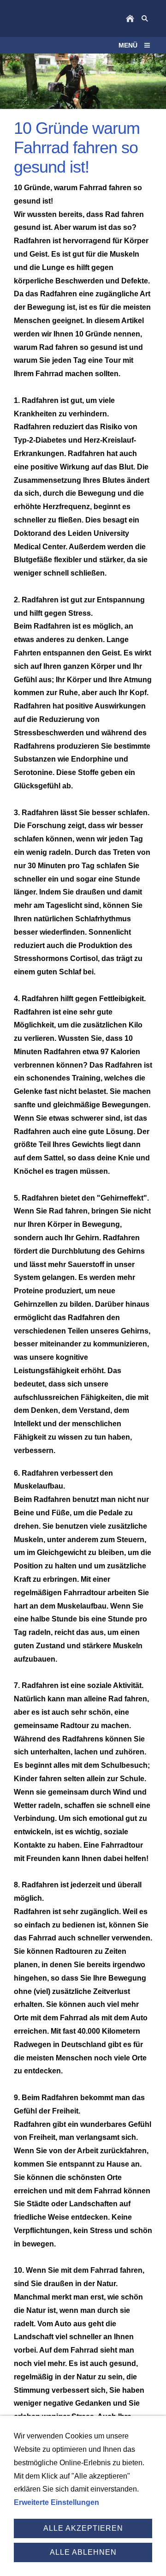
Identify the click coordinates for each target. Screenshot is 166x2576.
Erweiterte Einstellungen (56, 2502)
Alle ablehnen (83, 2552)
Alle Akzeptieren (83, 2528)
